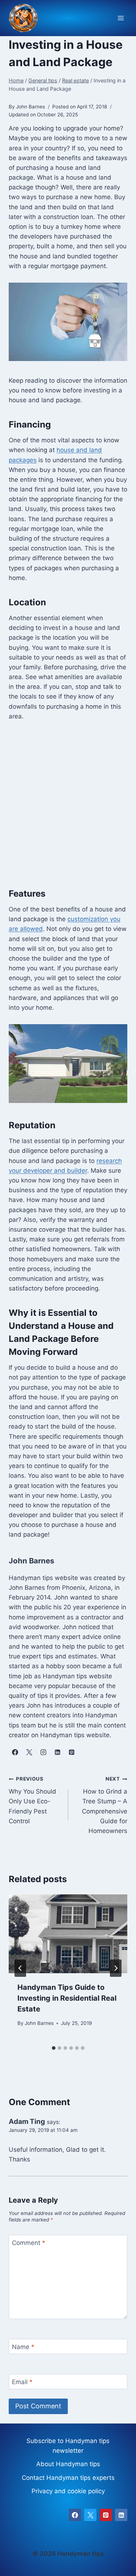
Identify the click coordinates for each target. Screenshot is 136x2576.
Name (23, 2347)
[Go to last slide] (20, 1968)
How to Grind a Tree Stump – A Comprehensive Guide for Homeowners (105, 1805)
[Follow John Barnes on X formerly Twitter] (29, 1752)
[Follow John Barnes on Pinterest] (71, 1752)
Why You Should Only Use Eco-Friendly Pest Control (32, 1800)
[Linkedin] (121, 2515)
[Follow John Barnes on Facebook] (15, 1752)
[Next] (116, 1968)
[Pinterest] (106, 2515)
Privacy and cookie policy (68, 2491)
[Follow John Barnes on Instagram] (43, 1752)
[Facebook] (75, 2515)
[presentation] (68, 1934)
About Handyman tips (68, 2464)
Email (22, 2382)
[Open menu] (121, 18)
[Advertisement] (68, 804)
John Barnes (39, 2023)
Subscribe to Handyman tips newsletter (68, 2446)
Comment (29, 2243)
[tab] (54, 2048)
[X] (90, 2515)
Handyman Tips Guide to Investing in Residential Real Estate (67, 1998)
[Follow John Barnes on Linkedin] (57, 1752)
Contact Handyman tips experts (68, 2478)
